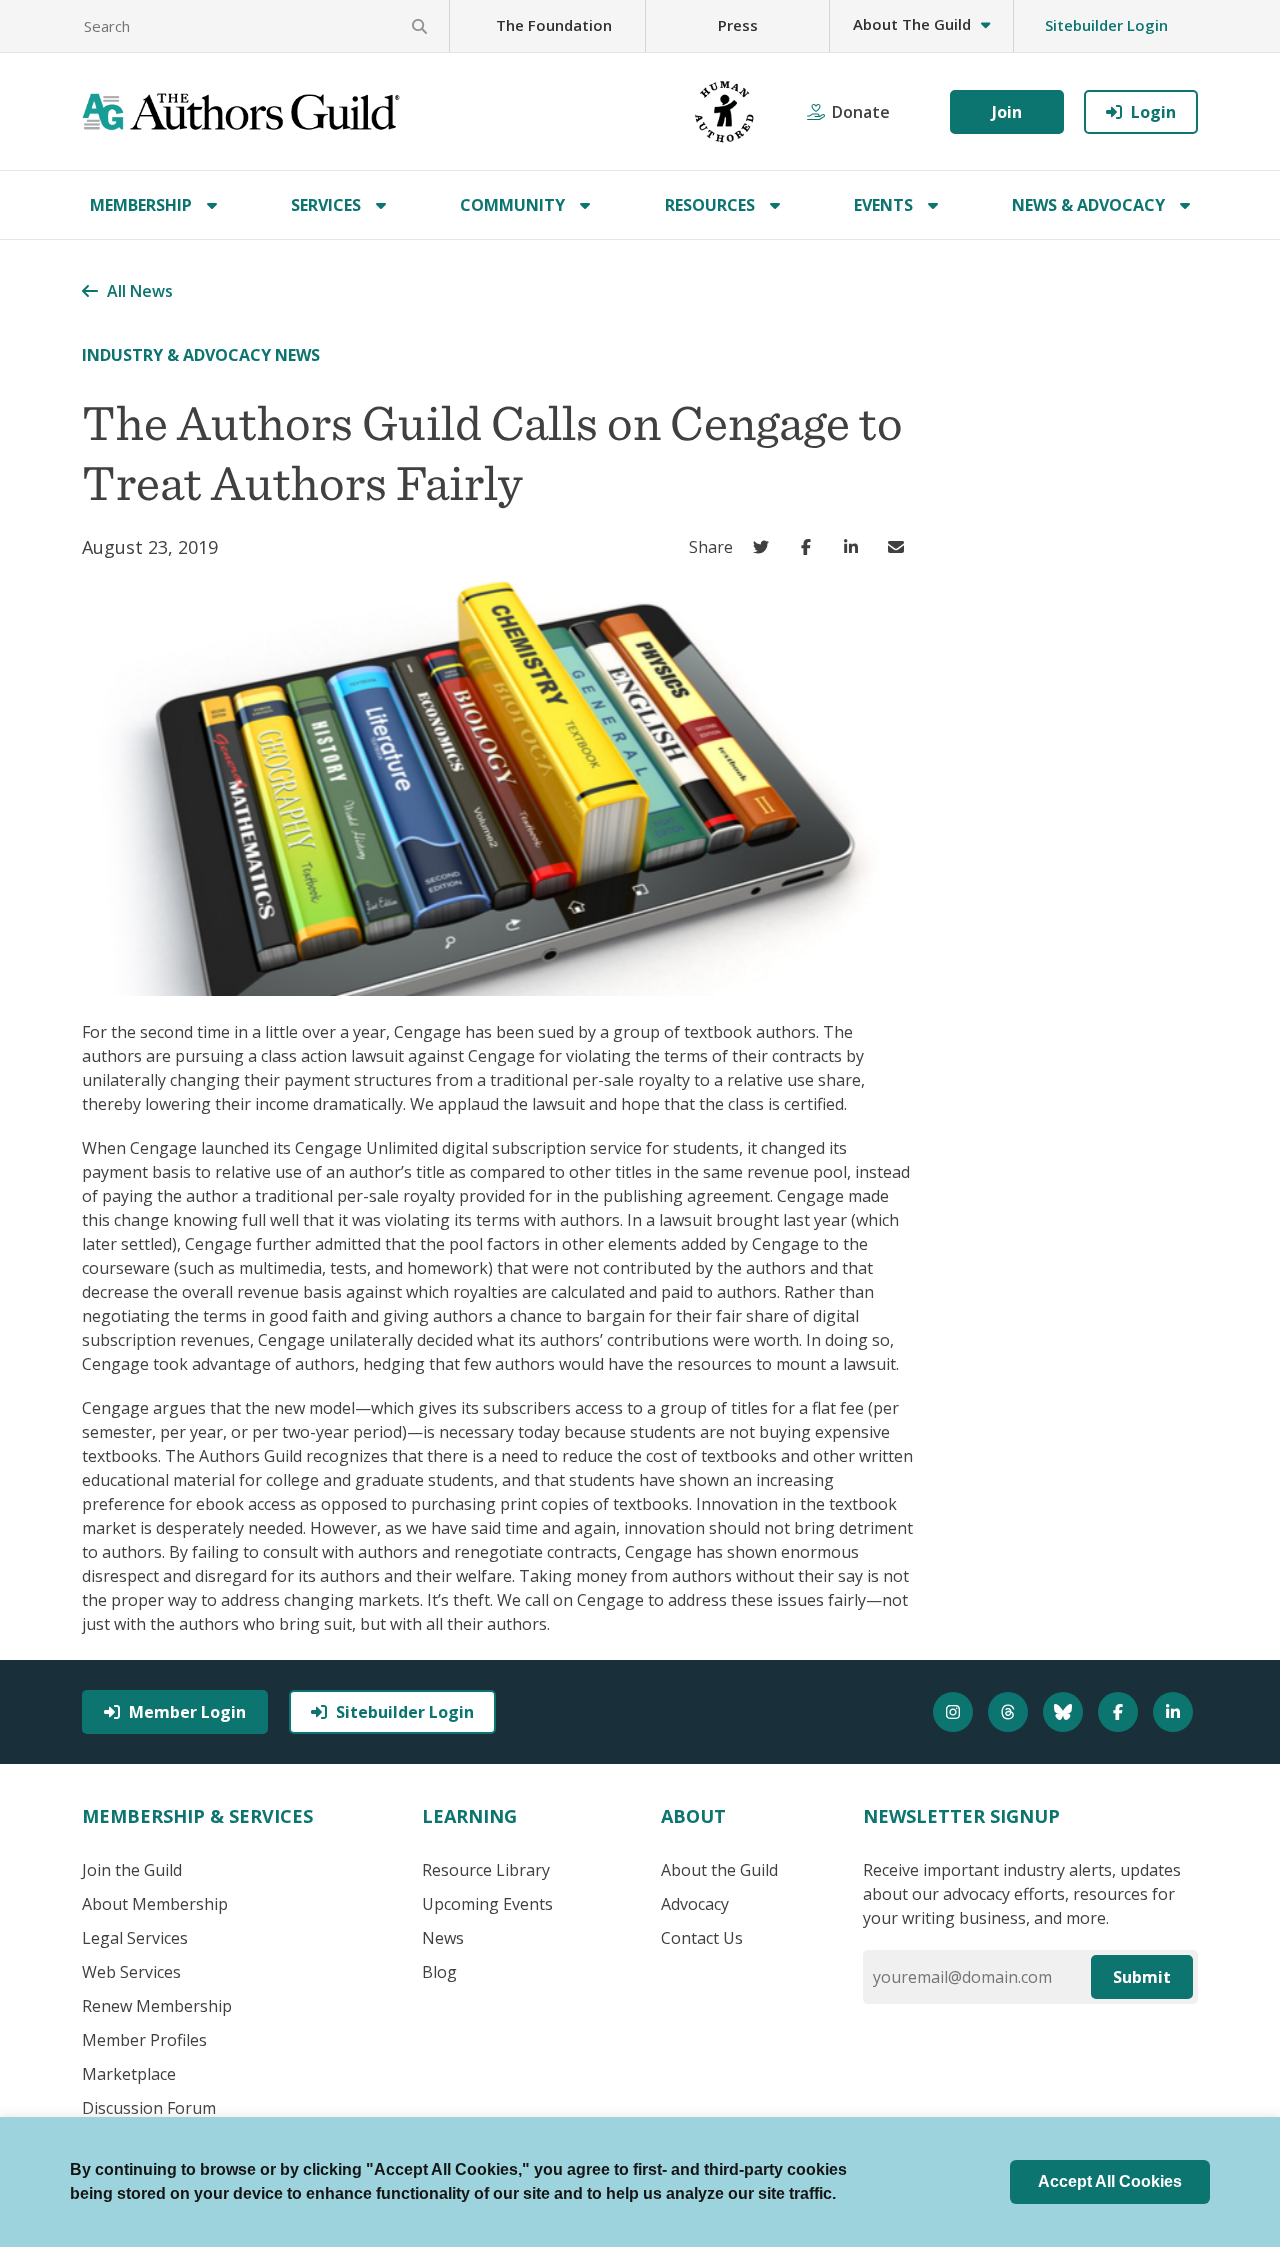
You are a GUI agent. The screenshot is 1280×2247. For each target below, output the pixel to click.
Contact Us (702, 1938)
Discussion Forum (149, 2108)
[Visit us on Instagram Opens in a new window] (955, 1712)
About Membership (155, 1904)
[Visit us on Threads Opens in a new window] (1010, 1712)
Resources (710, 205)
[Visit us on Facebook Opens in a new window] (1120, 1712)
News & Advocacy (1088, 205)
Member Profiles (144, 2040)
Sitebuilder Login (1106, 25)
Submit (1142, 1977)
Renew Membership (157, 2006)
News (443, 1938)
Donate (861, 112)
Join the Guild (132, 1870)
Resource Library (486, 1870)
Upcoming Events (487, 1904)
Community (512, 205)
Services (326, 205)
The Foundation (554, 25)
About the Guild (719, 1870)
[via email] (900, 547)
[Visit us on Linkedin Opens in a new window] (1175, 1712)
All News (140, 291)
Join (1007, 112)
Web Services (131, 1972)
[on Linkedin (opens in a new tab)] (855, 547)
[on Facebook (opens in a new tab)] (810, 547)
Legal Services (135, 1938)
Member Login (187, 1712)
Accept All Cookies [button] (1110, 2181)
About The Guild (912, 24)
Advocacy (695, 1904)
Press (738, 25)
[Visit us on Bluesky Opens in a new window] (1065, 1712)
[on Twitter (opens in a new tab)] (765, 547)
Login (1153, 112)
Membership (141, 205)
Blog (439, 1972)
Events (883, 205)
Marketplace (129, 2074)
